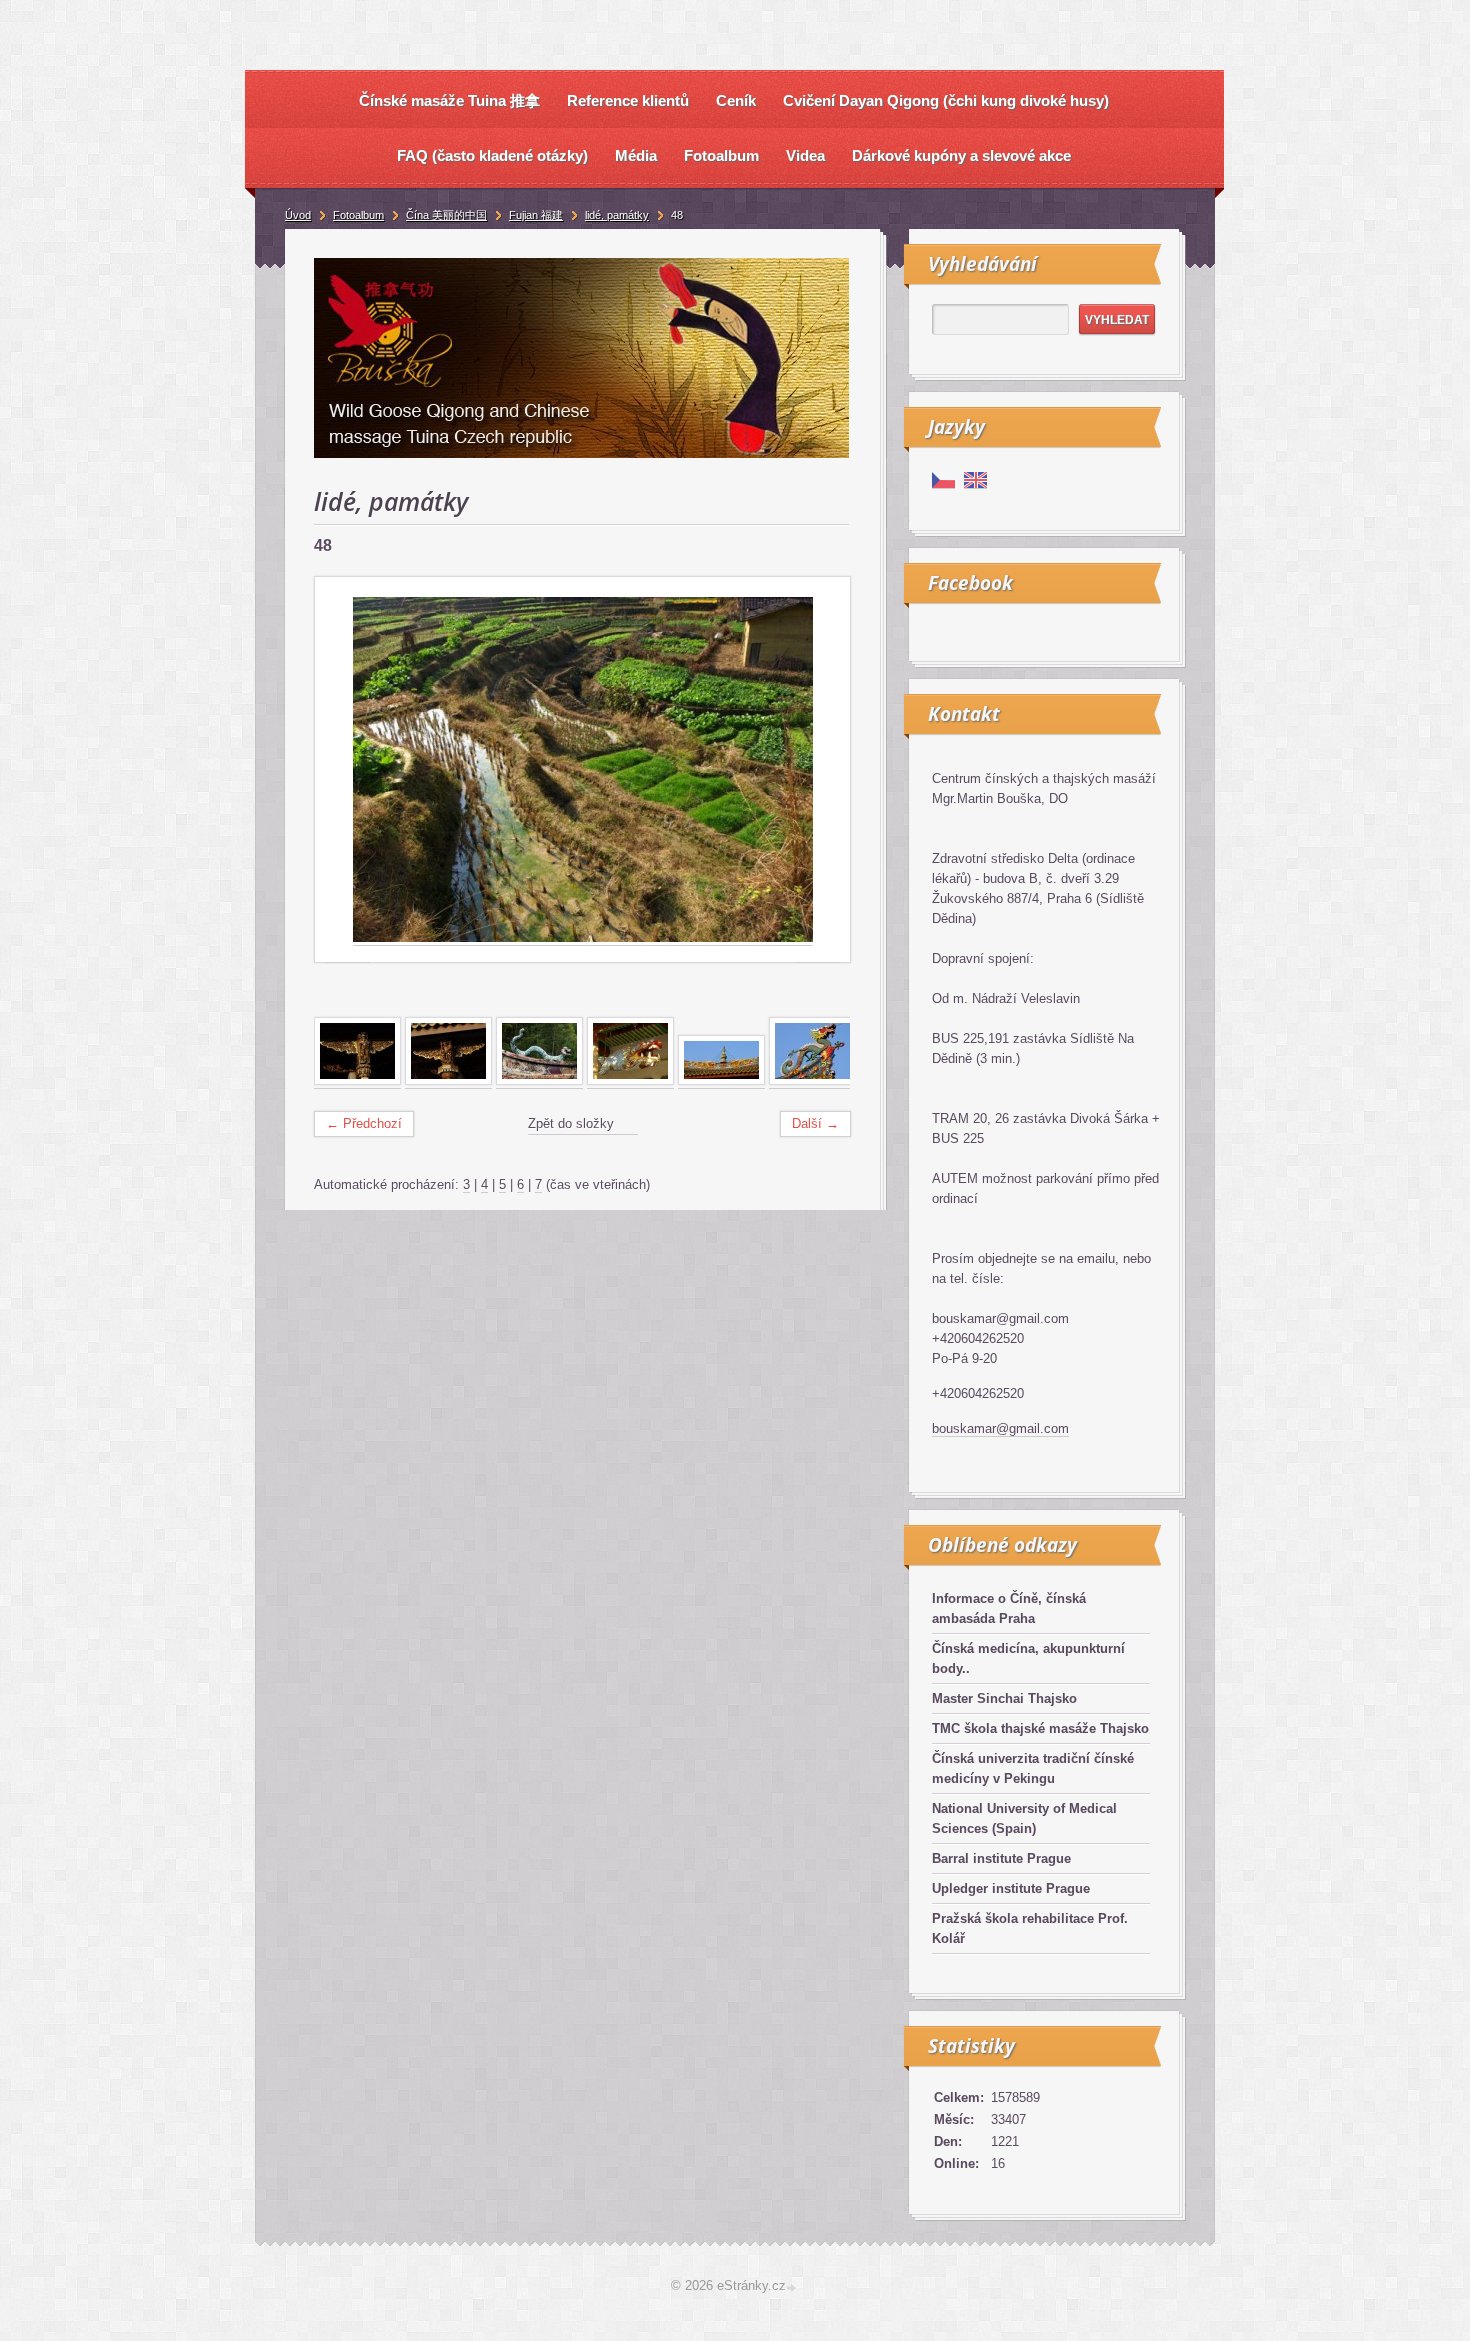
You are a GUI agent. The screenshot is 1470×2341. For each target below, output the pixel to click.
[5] (721, 1081)
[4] (630, 1081)
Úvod (298, 215)
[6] (812, 1081)
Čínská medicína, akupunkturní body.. (1028, 1658)
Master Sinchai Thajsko (1004, 1698)
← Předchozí (364, 1123)
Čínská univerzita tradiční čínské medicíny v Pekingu (1033, 1768)
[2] (448, 1081)
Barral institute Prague (1001, 1858)
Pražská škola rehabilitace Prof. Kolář (1030, 1928)
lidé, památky (617, 215)
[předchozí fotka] (347, 770)
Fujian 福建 (536, 215)
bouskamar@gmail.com (1000, 1428)
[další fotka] (817, 770)
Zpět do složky (571, 1123)
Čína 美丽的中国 (446, 215)
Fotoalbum (358, 215)
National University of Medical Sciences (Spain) (1024, 1818)
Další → (815, 1123)
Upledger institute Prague (1011, 1888)
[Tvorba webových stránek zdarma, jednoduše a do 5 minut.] (793, 2287)
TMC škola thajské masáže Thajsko (1040, 1728)
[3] (539, 1081)
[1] (357, 1081)
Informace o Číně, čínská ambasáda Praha (1009, 1608)
